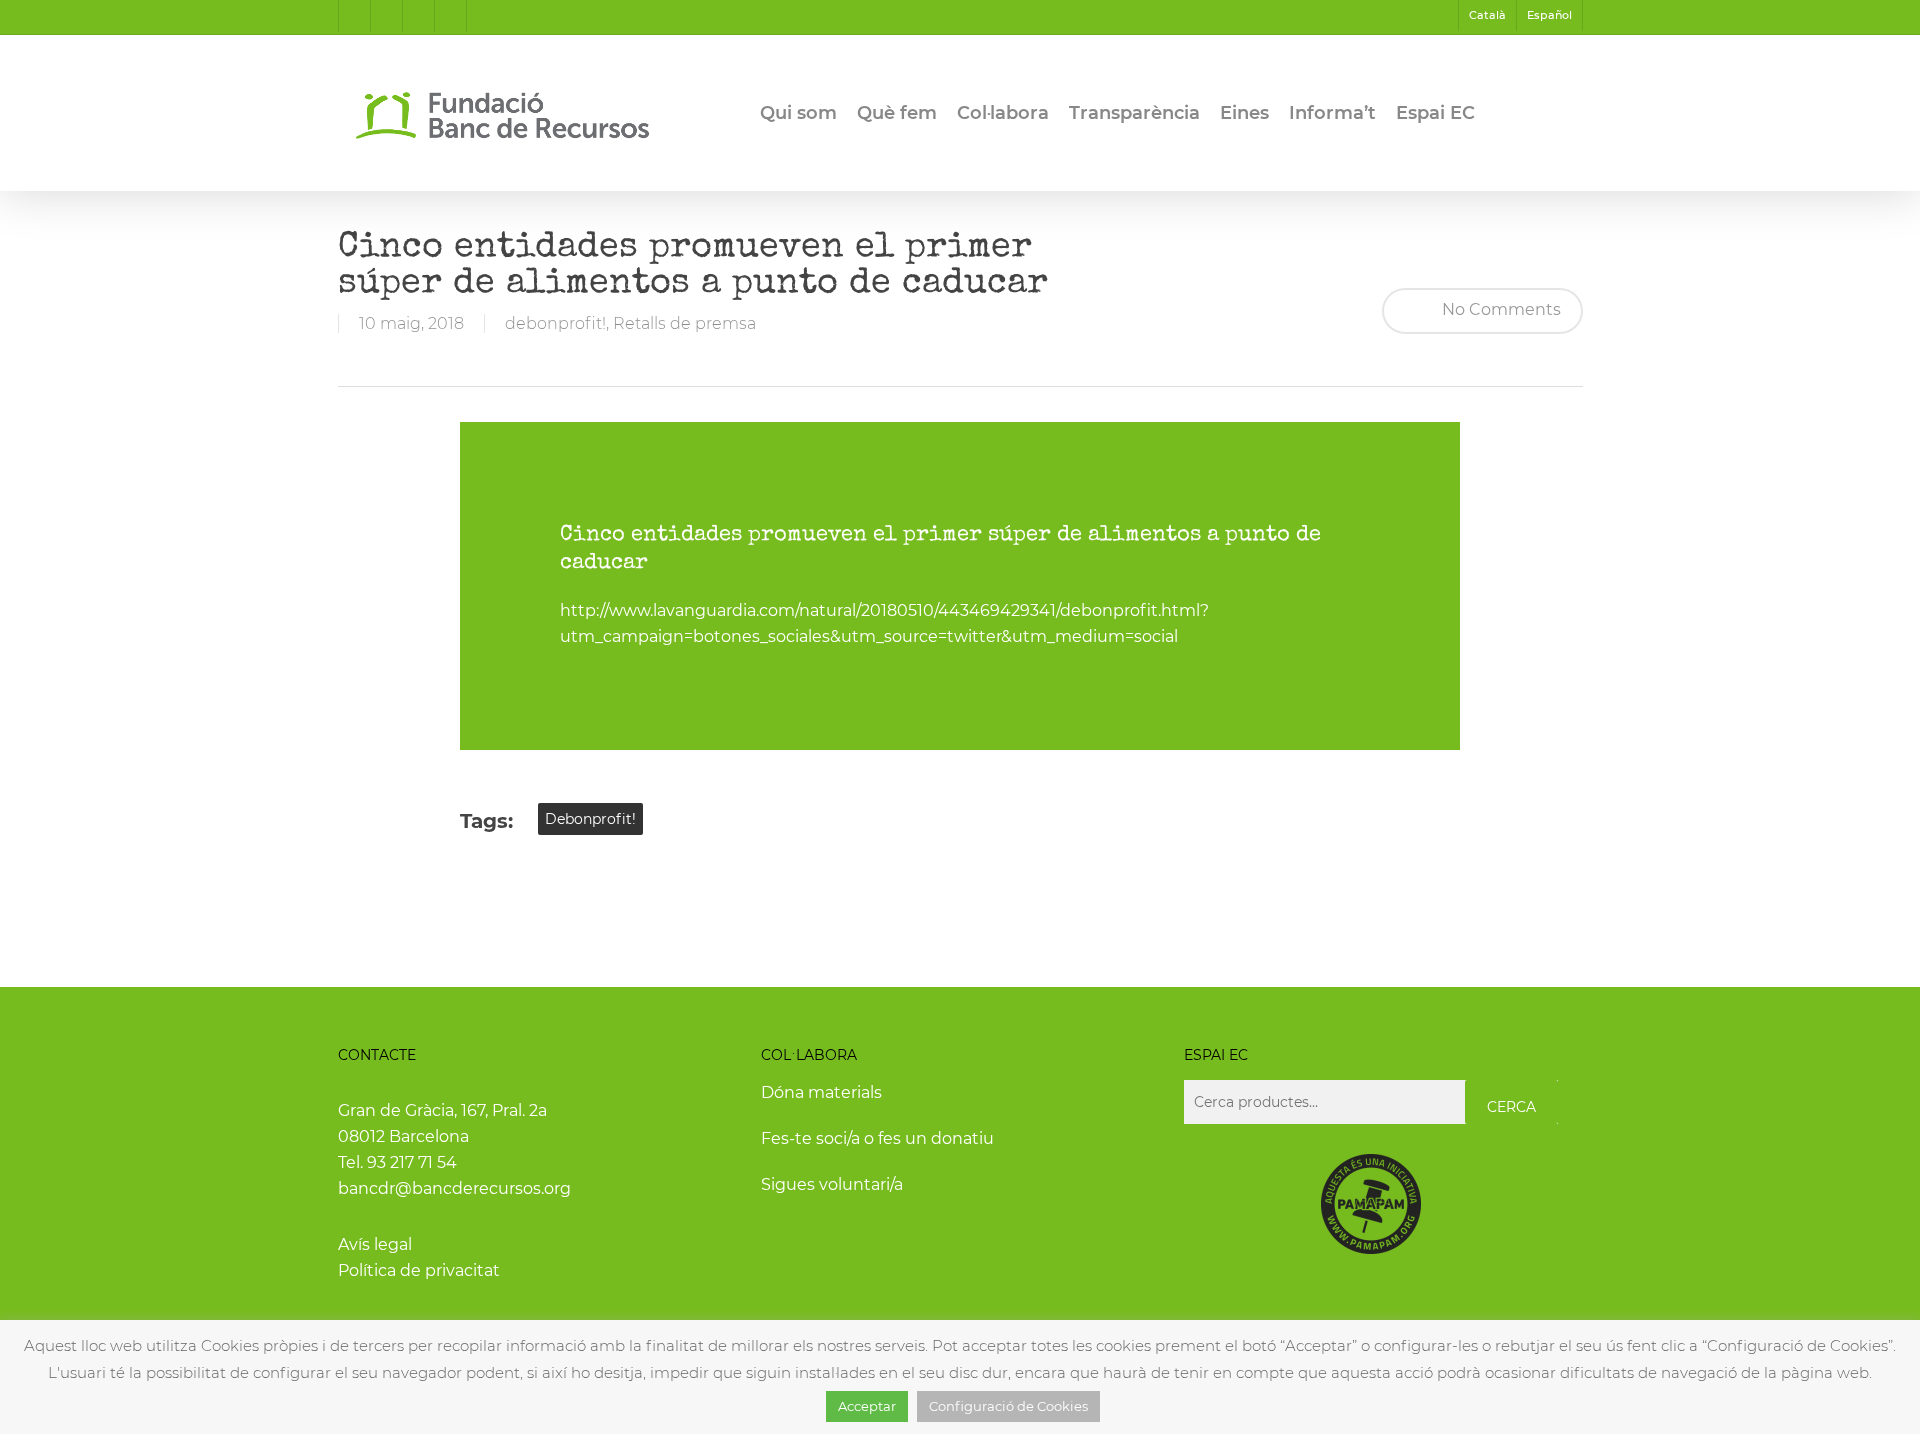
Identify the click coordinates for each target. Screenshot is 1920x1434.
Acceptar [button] (867, 1406)
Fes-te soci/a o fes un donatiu (877, 1138)
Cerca (1511, 1107)
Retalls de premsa (684, 323)
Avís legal (375, 1244)
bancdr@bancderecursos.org (454, 1188)
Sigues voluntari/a (832, 1184)
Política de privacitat (419, 1270)
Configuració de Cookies (1008, 1406)
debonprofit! (555, 323)
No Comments (1499, 309)
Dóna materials (821, 1092)
